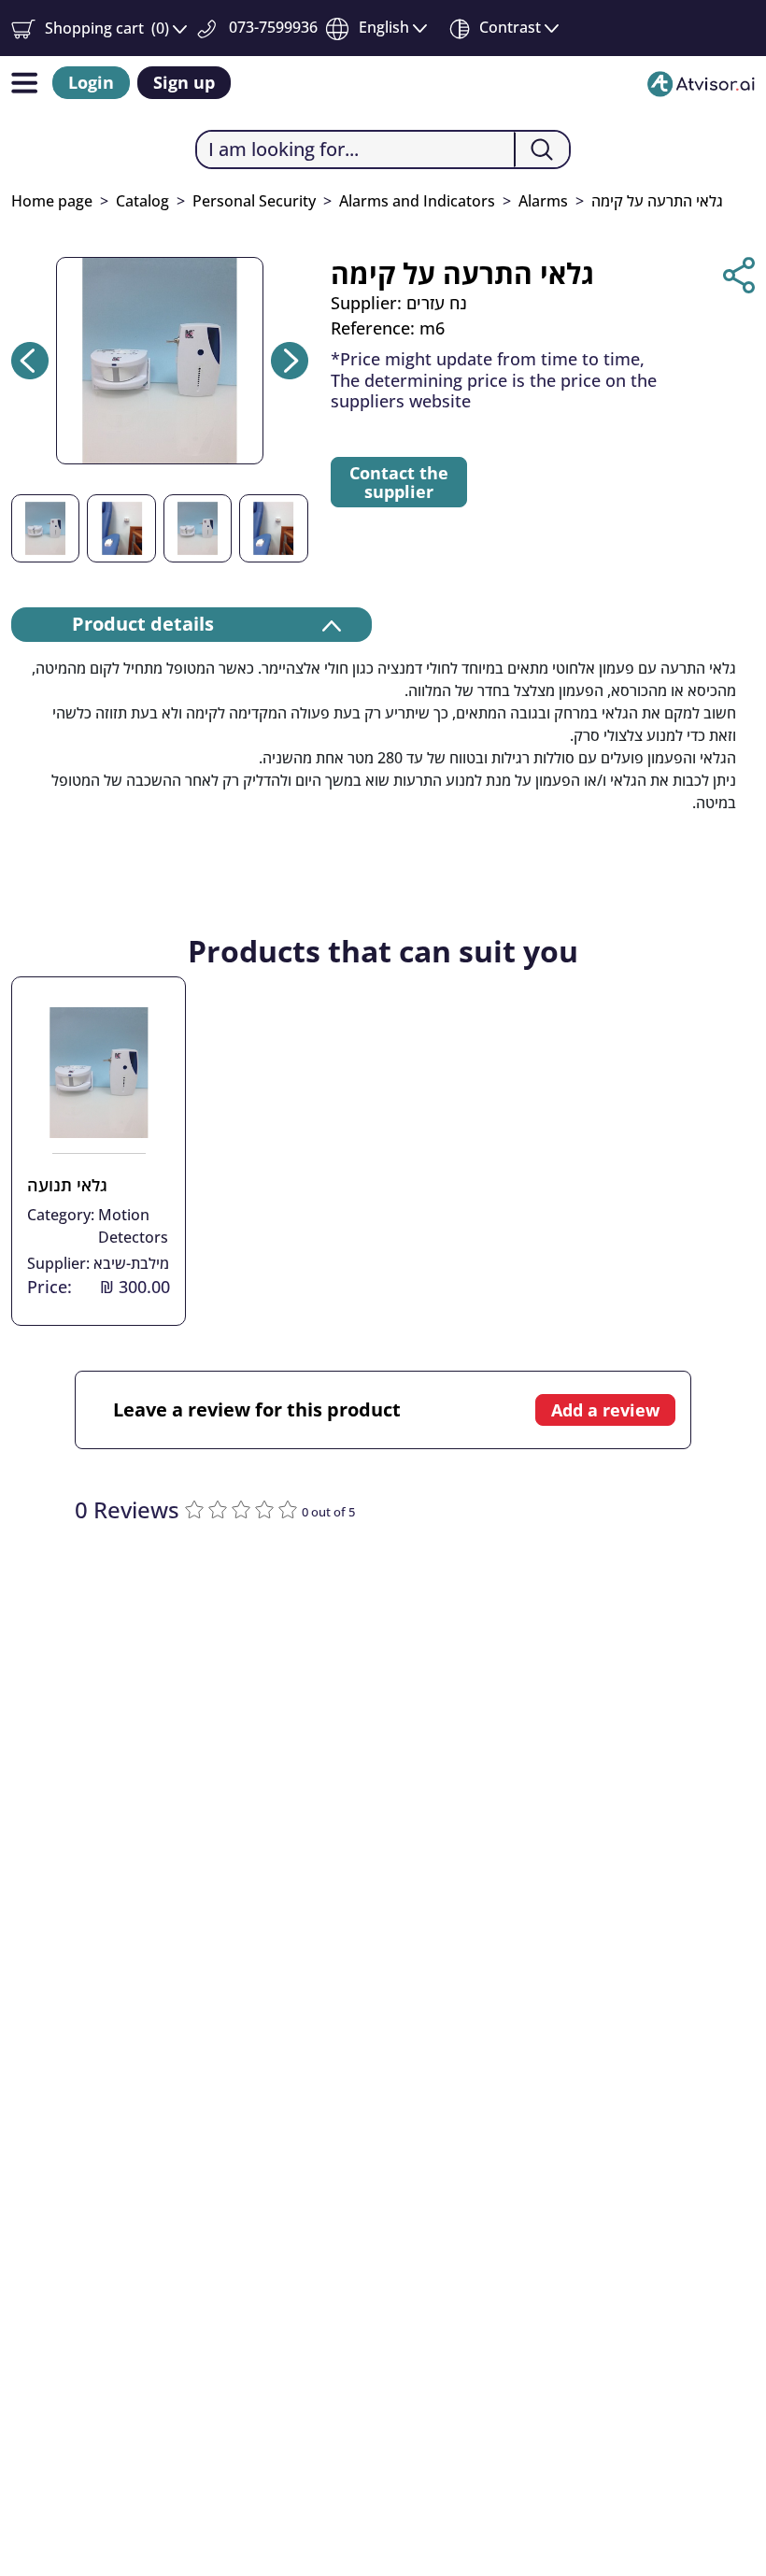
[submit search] (541, 149)
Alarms (543, 201)
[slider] (243, 1508)
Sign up (184, 82)
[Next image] (290, 361)
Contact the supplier (399, 482)
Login (91, 82)
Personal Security (254, 201)
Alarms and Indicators (417, 201)
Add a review (605, 1410)
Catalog (142, 201)
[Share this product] (739, 275)
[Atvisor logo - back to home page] (701, 83)
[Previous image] (30, 361)
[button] (99, 28)
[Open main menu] (24, 83)
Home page (52, 201)
